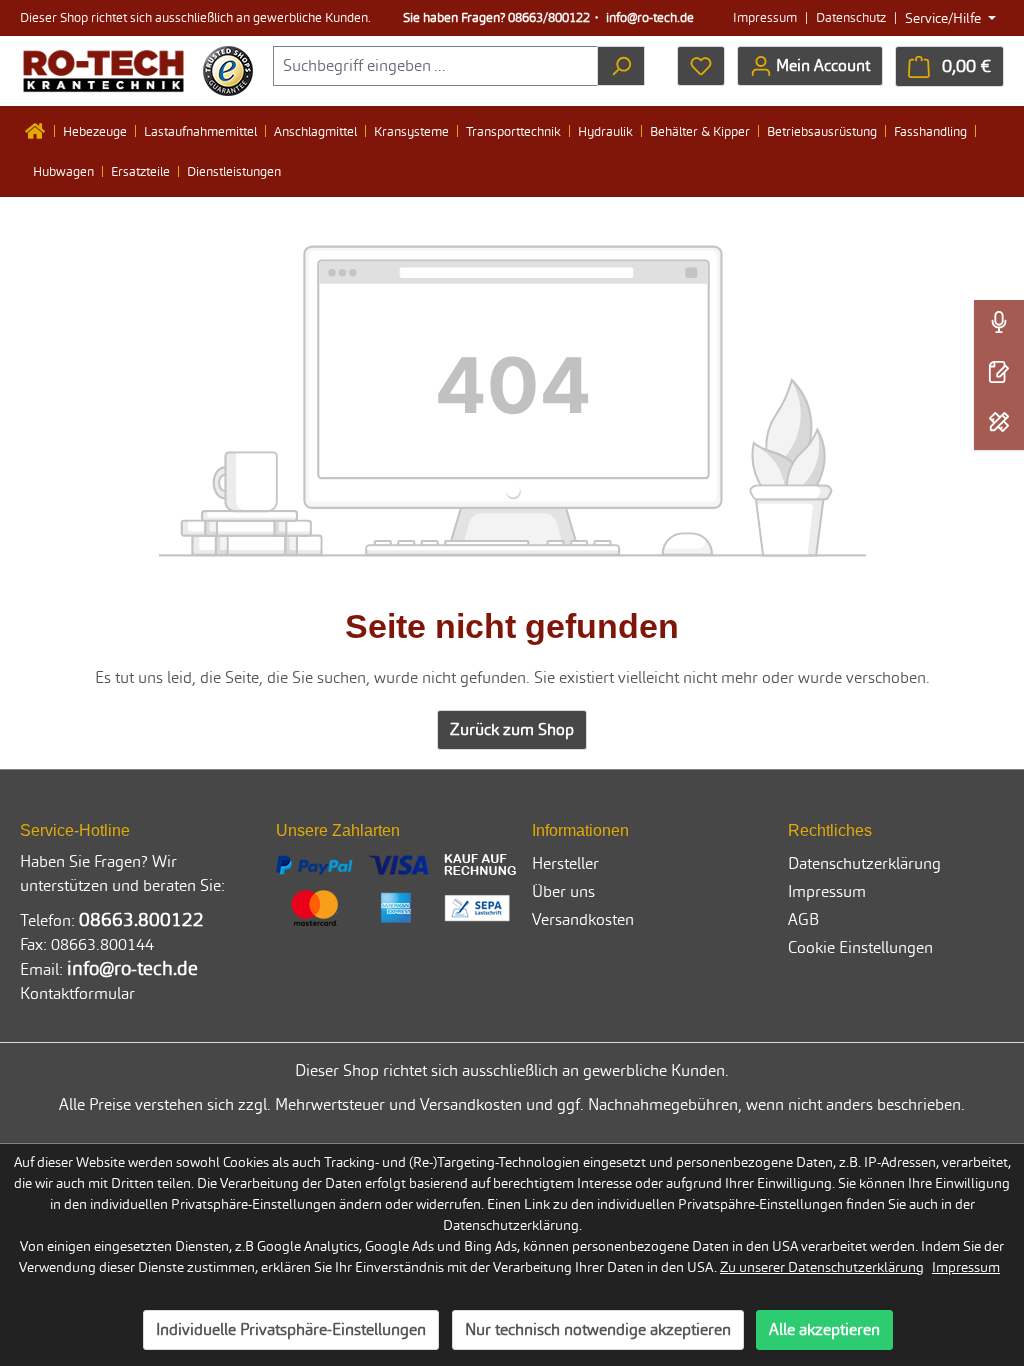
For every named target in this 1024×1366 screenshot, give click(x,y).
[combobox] (435, 66)
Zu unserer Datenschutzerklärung (822, 1267)
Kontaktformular (77, 993)
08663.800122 (141, 919)
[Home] (40, 131)
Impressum (765, 17)
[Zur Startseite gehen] (103, 71)
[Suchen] (621, 66)
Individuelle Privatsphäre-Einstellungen (291, 1329)
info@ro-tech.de (650, 17)
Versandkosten (583, 919)
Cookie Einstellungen (860, 947)
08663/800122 (549, 17)
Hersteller (565, 863)
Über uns (563, 891)
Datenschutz (851, 17)
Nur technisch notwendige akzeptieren (598, 1329)
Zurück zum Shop (512, 729)
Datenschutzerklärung (864, 863)
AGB (803, 919)
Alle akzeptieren (824, 1329)
